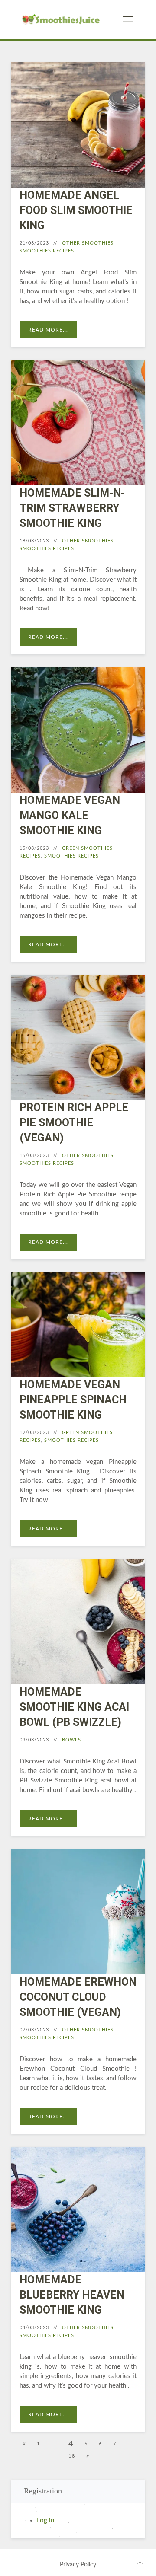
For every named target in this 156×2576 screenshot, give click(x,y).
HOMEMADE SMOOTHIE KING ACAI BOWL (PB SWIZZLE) (74, 1707)
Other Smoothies (88, 243)
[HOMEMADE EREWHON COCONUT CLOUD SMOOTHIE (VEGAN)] (78, 1916)
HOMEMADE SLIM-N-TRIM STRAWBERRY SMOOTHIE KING (72, 508)
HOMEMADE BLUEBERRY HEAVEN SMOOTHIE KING (72, 2295)
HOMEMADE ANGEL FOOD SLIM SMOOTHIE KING (76, 210)
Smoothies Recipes (47, 251)
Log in (45, 2520)
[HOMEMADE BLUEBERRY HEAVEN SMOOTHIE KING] (78, 2214)
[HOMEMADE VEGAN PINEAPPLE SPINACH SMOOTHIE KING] (78, 1329)
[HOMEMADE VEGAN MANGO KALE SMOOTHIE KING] (78, 734)
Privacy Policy (78, 2565)
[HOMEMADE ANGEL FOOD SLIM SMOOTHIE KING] (78, 129)
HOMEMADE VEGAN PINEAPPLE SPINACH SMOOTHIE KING (73, 1400)
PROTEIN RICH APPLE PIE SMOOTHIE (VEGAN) (74, 1123)
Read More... (48, 330)
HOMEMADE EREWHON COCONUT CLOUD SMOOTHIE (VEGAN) (78, 1997)
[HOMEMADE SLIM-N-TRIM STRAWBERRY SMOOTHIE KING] (78, 427)
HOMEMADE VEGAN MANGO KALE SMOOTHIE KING (70, 815)
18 (72, 2456)
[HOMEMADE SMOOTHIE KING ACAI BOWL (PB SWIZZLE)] (78, 1626)
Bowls (71, 1740)
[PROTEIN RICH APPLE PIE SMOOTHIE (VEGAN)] (78, 1042)
